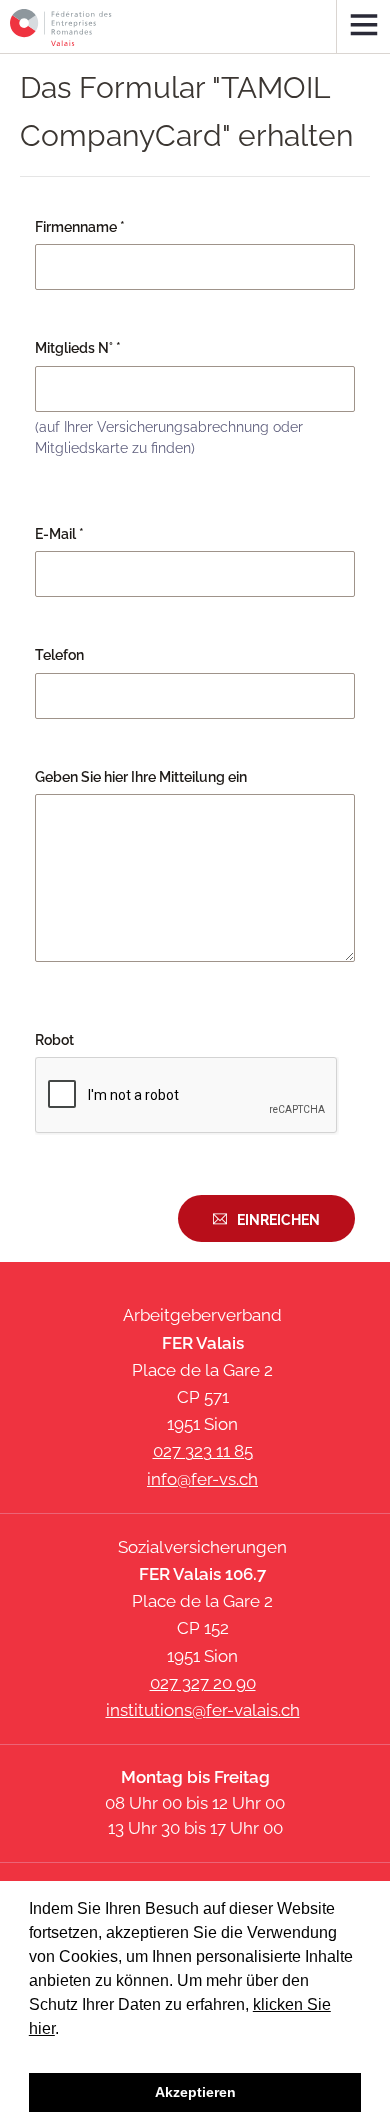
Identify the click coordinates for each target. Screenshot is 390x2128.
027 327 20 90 (203, 1683)
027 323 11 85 (203, 1451)
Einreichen (278, 1220)
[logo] (61, 27)
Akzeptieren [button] (195, 2092)
